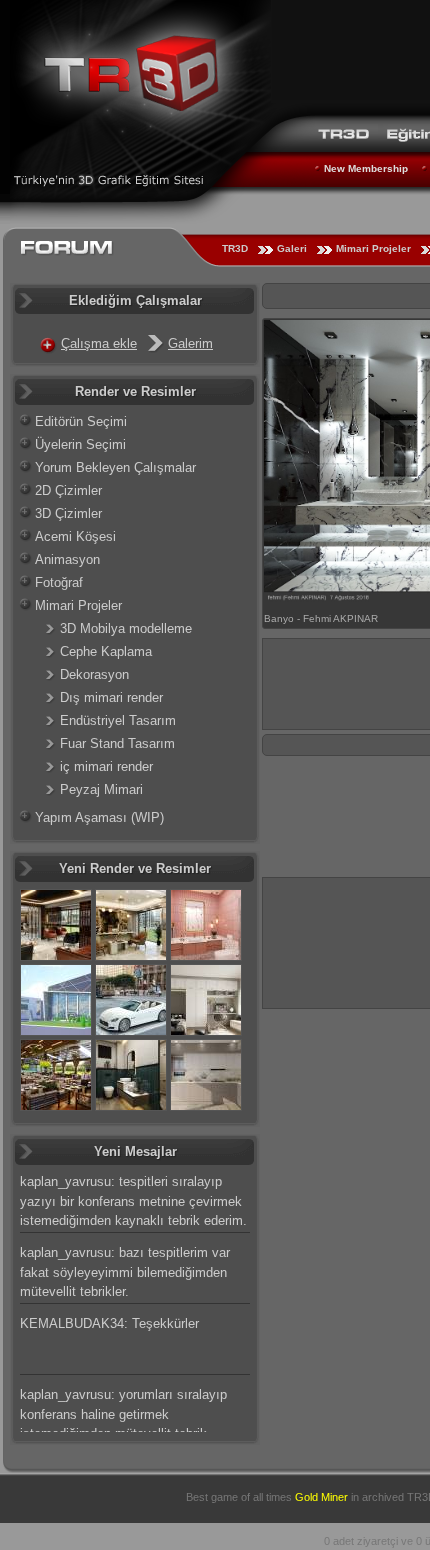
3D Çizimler (68, 513)
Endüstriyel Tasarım (118, 720)
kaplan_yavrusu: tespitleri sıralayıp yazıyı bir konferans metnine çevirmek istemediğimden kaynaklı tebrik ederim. (133, 1201)
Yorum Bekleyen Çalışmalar (115, 467)
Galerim (190, 343)
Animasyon (67, 559)
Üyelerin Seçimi (80, 444)
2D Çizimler (68, 490)
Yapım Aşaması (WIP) (99, 817)
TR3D (235, 248)
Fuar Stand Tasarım (117, 743)
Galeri (292, 248)
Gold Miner (321, 1497)
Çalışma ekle (99, 343)
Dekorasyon (94, 674)
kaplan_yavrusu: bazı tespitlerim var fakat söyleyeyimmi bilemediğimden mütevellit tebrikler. (125, 1272)
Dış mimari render (111, 697)
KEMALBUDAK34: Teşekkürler (109, 1323)
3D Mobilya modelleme (126, 628)
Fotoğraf (59, 582)
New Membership (366, 168)
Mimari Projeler (373, 248)
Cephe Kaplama (106, 651)
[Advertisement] (346, 940)
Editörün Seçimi (81, 421)
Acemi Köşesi (75, 536)
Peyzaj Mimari (101, 789)
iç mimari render (106, 766)
